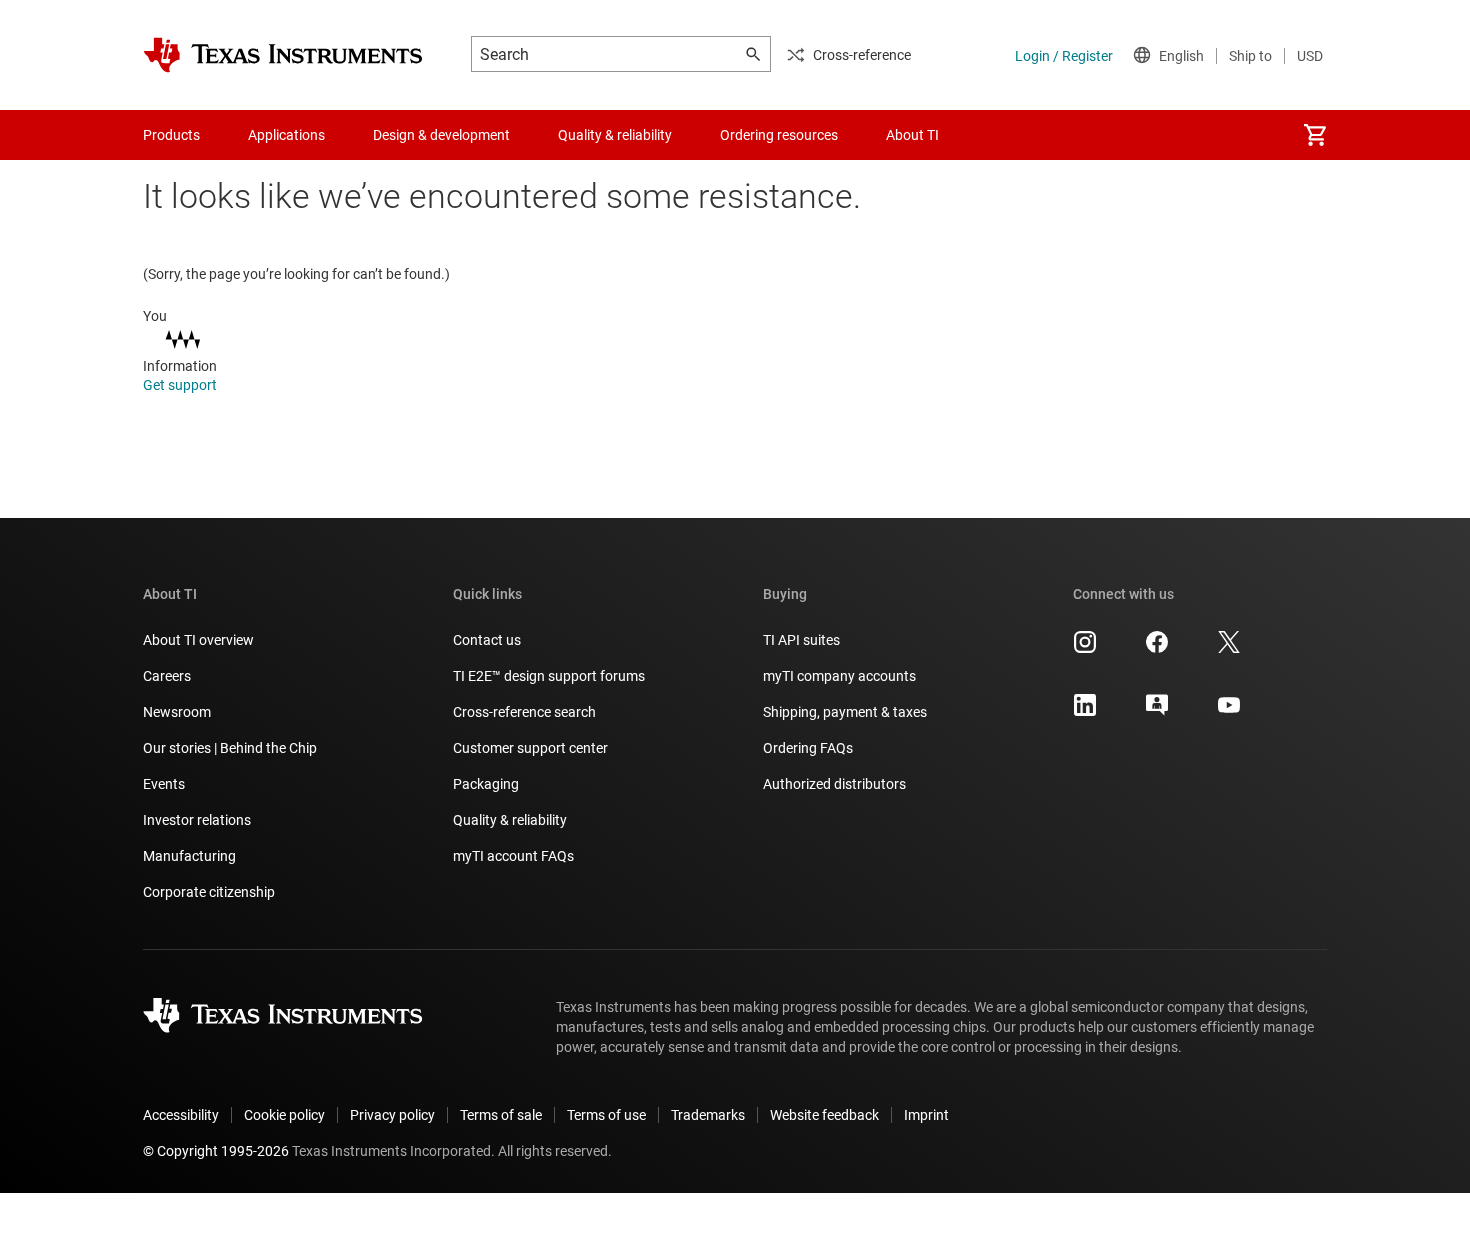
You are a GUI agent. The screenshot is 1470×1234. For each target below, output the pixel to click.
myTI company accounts (839, 676)
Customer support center (530, 748)
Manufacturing (189, 856)
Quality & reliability (510, 820)
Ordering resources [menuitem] (779, 135)
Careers (167, 676)
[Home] (283, 55)
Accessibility (181, 1115)
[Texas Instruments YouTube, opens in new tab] (1229, 712)
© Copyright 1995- (216, 1151)
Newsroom (177, 712)
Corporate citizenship (209, 892)
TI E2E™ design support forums (549, 676)
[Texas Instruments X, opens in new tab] (1229, 649)
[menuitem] (1315, 135)
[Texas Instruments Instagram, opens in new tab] (1085, 649)
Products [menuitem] (171, 135)
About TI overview (198, 640)
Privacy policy (392, 1115)
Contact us (487, 640)
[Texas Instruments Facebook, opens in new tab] (1157, 649)
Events (164, 784)
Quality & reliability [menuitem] (615, 135)
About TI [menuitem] (912, 135)
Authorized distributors (834, 784)
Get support (181, 385)
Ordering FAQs (808, 748)
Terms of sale (501, 1115)
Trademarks (708, 1115)
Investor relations (197, 820)
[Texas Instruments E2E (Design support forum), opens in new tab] (1157, 712)
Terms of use (606, 1115)
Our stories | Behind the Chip (230, 748)
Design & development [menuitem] (441, 135)
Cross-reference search (524, 712)
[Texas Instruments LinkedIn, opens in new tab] (1085, 712)
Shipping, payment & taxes (845, 712)
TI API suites (801, 640)
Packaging (486, 784)
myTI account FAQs (513, 856)
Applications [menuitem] (286, 135)
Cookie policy (284, 1115)
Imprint (926, 1115)
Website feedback (824, 1115)
